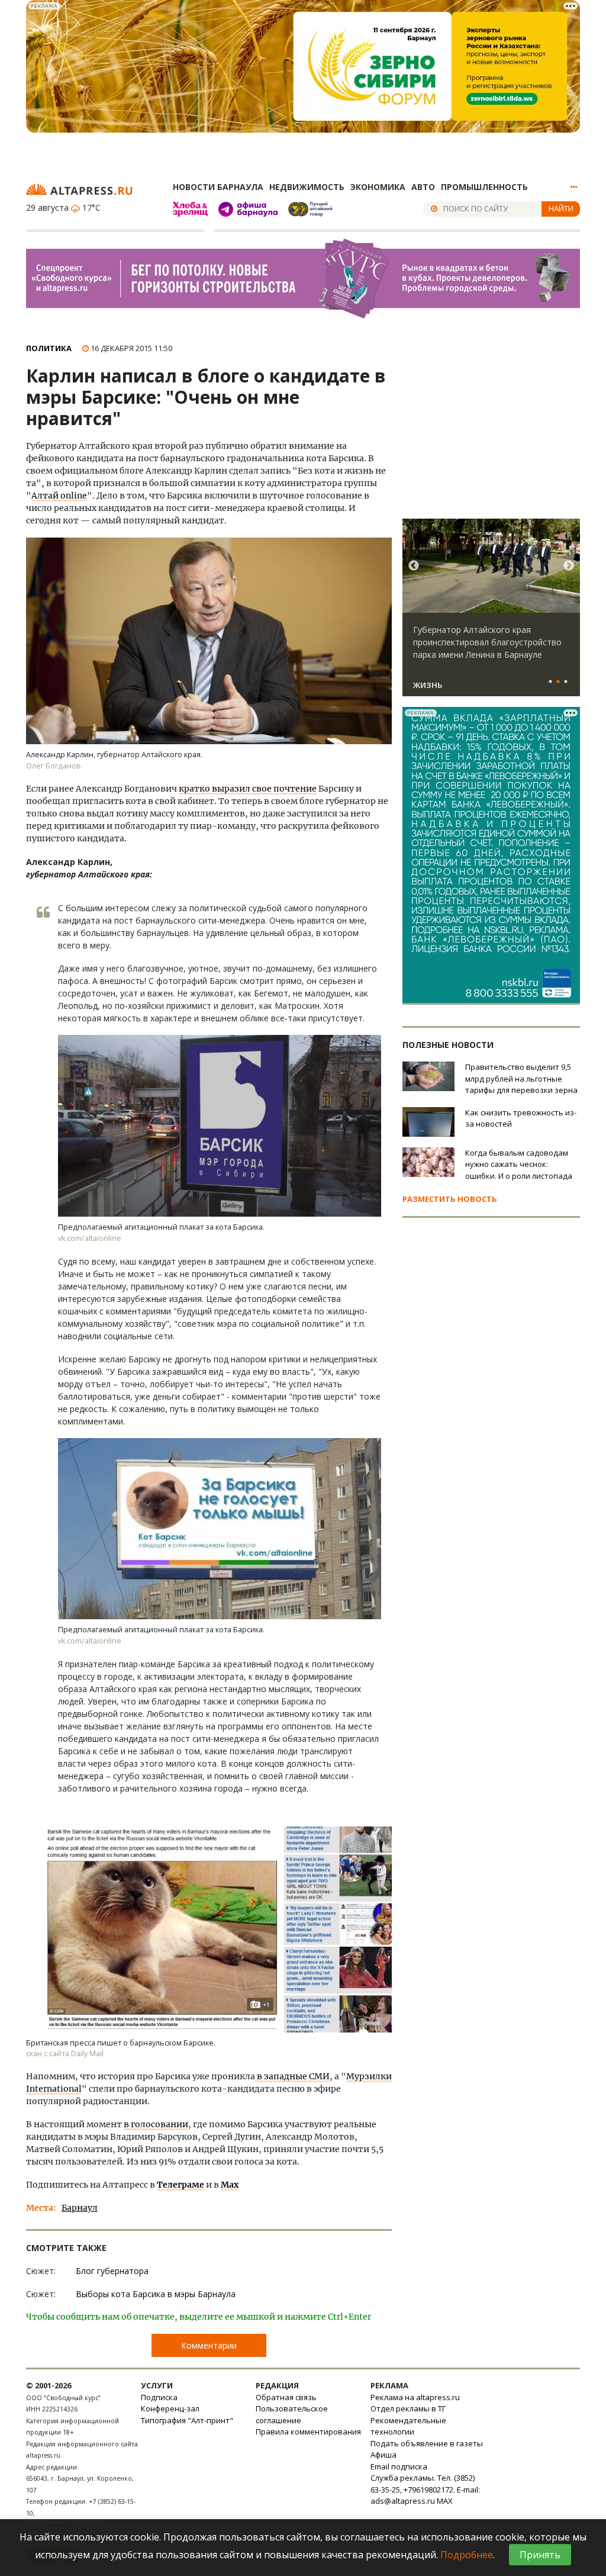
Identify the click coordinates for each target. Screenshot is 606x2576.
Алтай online (59, 496)
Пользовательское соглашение (292, 2414)
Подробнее (467, 2555)
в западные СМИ (292, 2076)
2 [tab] (558, 682)
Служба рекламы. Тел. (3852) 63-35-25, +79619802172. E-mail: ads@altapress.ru (425, 2489)
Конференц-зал (170, 2408)
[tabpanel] (491, 613)
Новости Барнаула (218, 187)
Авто (423, 187)
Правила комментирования (308, 2432)
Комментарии (209, 2345)
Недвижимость (307, 187)
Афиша (383, 2455)
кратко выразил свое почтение (248, 789)
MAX (445, 2501)
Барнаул (80, 2208)
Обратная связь (286, 2397)
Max (230, 2185)
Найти (561, 208)
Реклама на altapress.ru (415, 2397)
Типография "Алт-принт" (187, 2420)
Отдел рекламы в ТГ (408, 2408)
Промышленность (484, 187)
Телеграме (180, 2185)
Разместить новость (450, 1199)
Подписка (159, 2397)
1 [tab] (550, 682)
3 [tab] (566, 682)
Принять (540, 2555)
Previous (414, 566)
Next (569, 566)
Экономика (378, 187)
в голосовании (156, 2124)
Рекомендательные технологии (408, 2426)
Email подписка (399, 2466)
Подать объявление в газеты (427, 2443)
